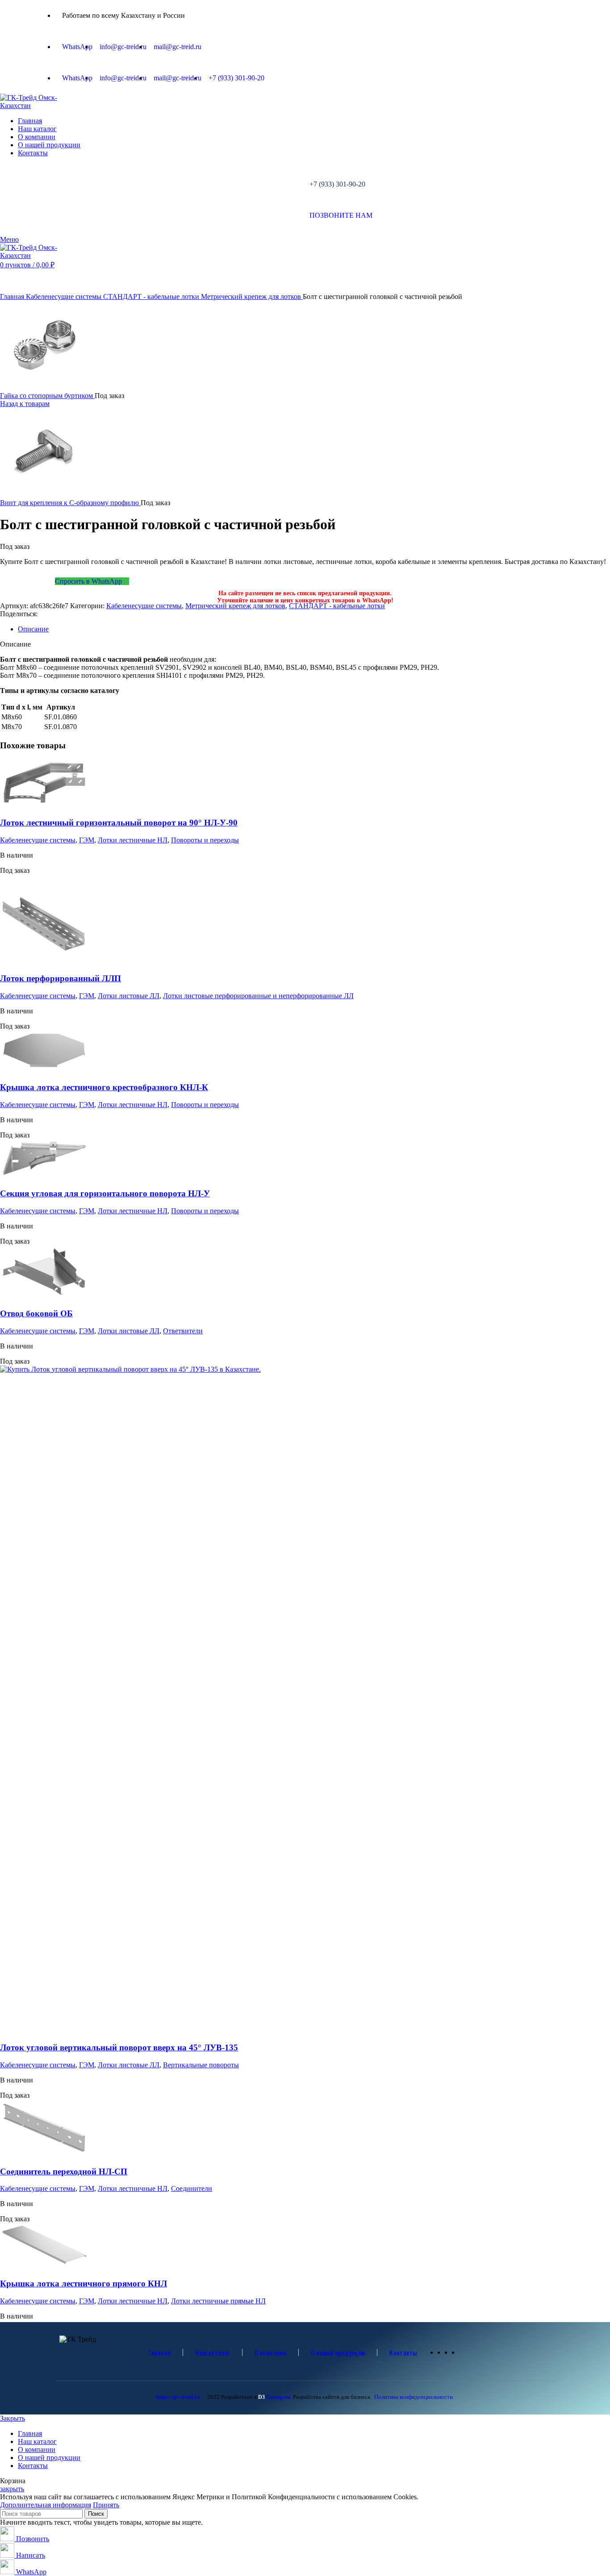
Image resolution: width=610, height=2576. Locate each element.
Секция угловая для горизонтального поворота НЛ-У (105, 1193)
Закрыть (13, 2418)
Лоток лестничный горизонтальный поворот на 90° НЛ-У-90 (119, 823)
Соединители (192, 2188)
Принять (106, 2505)
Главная (13, 297)
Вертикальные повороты (201, 2065)
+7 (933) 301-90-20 (337, 184)
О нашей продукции (338, 2352)
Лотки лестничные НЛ (133, 840)
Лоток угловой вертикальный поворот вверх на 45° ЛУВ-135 (119, 2047)
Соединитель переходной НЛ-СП (64, 2172)
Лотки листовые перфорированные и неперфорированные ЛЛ (258, 996)
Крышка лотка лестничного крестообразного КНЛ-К (104, 1087)
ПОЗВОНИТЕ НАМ (341, 215)
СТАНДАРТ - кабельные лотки (152, 297)
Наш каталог (213, 2352)
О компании (270, 2352)
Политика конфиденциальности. (414, 2397)
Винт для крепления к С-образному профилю (70, 503)
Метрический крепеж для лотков (252, 297)
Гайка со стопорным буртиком (47, 396)
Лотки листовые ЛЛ (129, 996)
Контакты (403, 2352)
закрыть (12, 2489)
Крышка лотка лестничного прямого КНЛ (84, 2284)
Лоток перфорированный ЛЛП (61, 978)
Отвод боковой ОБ (36, 1313)
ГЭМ (87, 840)
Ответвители (183, 1331)
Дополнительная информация (46, 2505)
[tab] (314, 629)
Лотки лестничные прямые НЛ (218, 2301)
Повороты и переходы (205, 840)
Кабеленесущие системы (65, 297)
